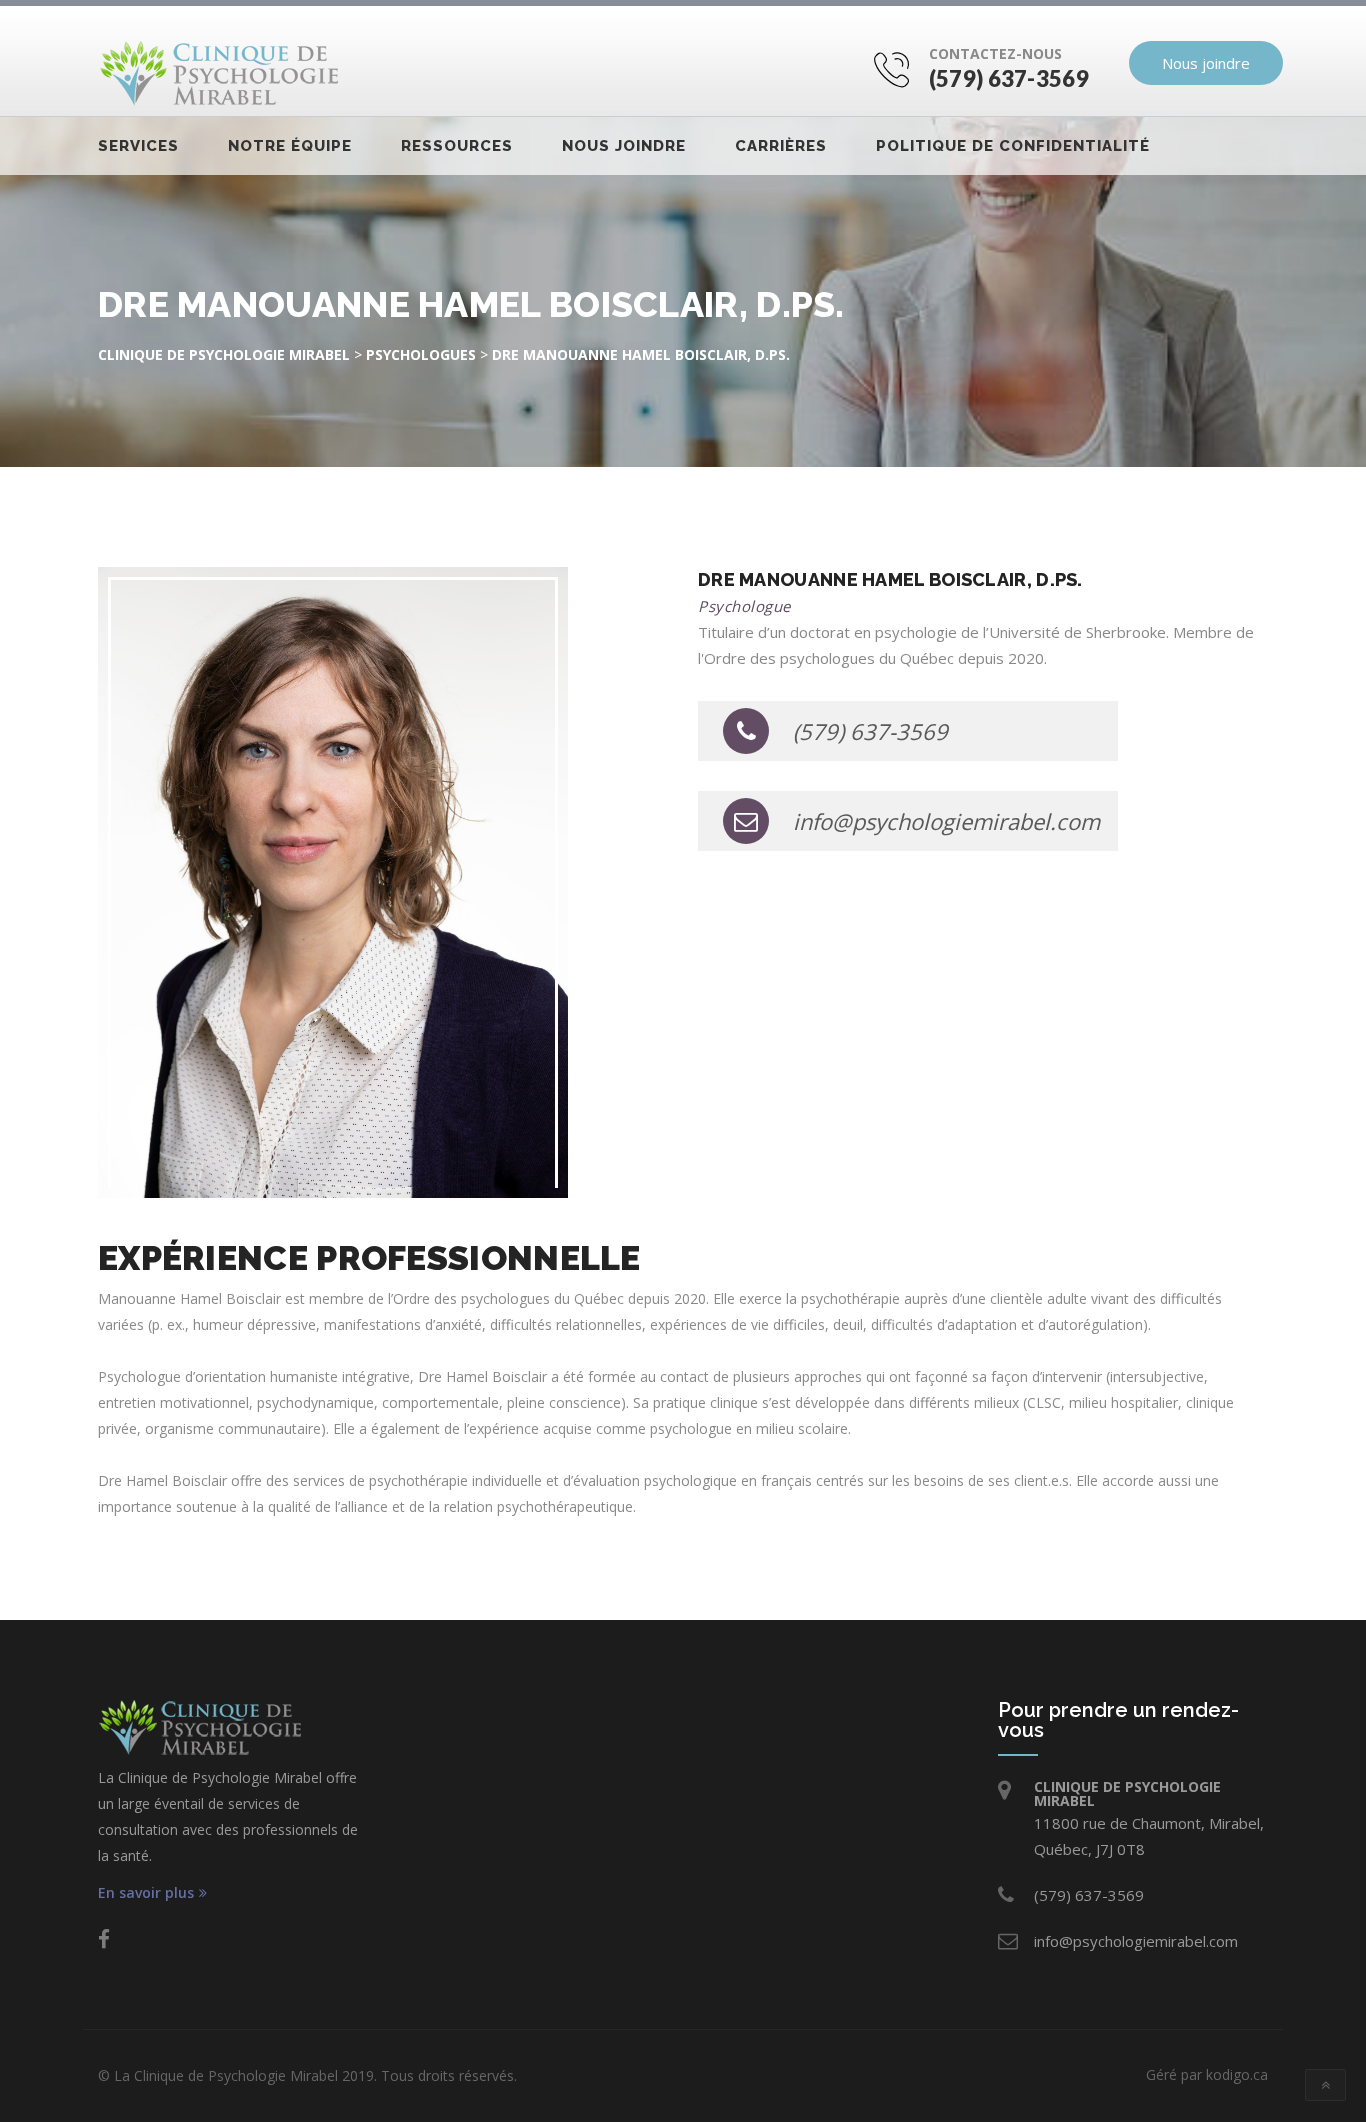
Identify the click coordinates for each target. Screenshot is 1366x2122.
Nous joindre (1206, 63)
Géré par (1207, 2074)
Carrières (781, 146)
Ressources (457, 146)
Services (138, 146)
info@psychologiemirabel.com (946, 821)
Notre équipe (290, 146)
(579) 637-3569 (1009, 78)
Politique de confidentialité (1013, 146)
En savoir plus (146, 1893)
